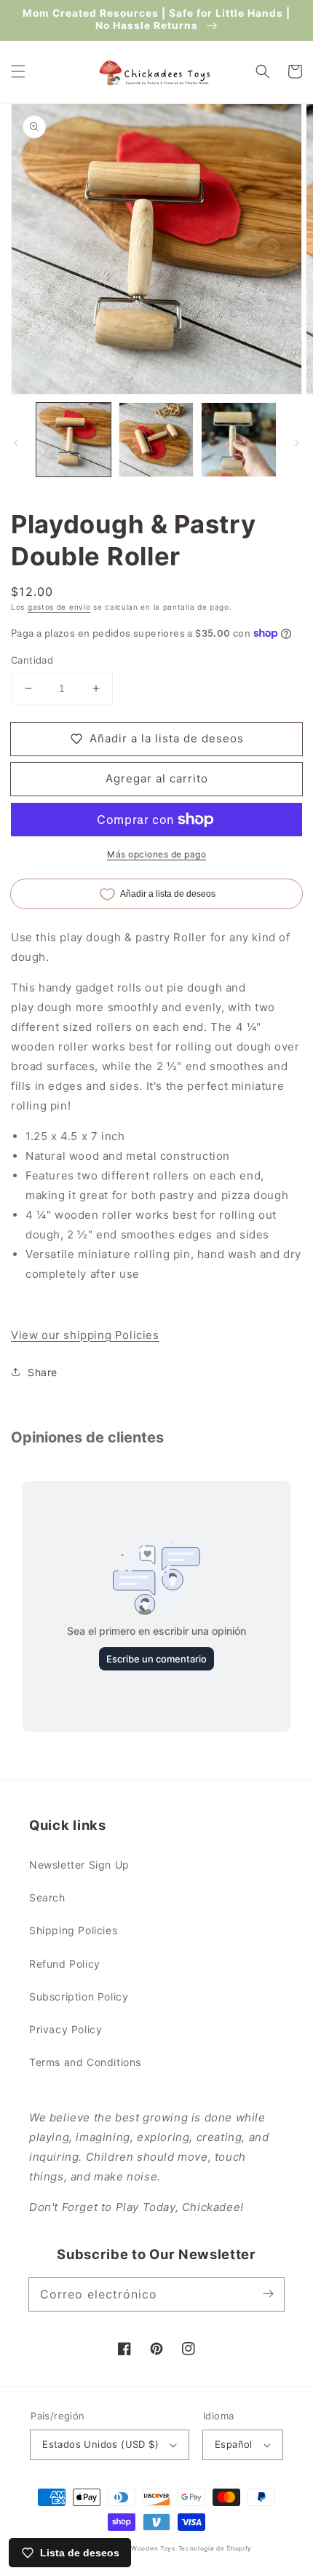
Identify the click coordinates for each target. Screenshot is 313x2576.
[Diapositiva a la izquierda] (16, 443)
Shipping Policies (73, 1930)
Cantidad (32, 660)
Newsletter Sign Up (79, 1865)
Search (47, 1897)
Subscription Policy (79, 1996)
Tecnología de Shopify (215, 2548)
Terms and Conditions (85, 2062)
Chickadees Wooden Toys (132, 2548)
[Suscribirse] (268, 2294)
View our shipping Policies (85, 1335)
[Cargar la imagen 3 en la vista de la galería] (239, 440)
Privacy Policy (66, 2029)
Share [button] (43, 1372)
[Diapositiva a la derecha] (297, 443)
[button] (18, 71)
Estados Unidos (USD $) (100, 2444)
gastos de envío (59, 607)
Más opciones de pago (156, 854)
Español (234, 2444)
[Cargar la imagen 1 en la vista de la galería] (74, 440)
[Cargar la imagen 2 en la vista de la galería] (156, 440)
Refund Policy (65, 1964)
